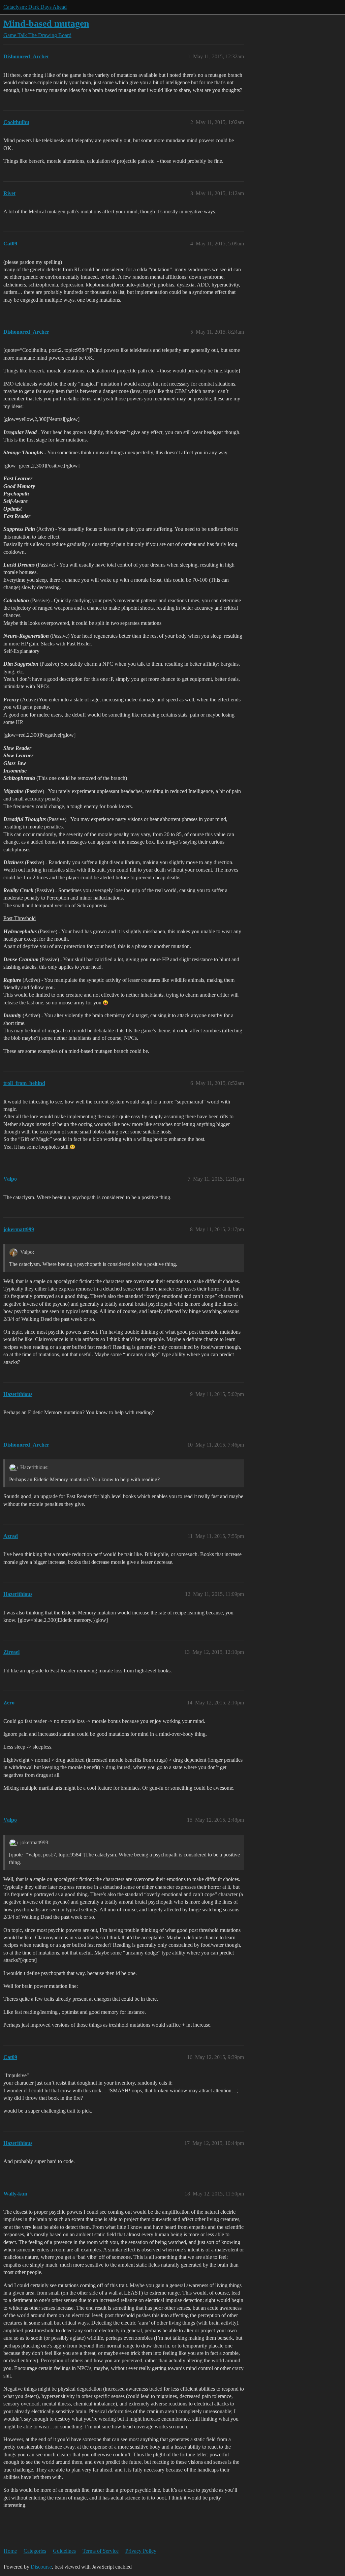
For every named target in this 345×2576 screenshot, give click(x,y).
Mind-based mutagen (46, 23)
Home (10, 2551)
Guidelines (64, 2551)
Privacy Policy (141, 2551)
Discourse (41, 2567)
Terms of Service (101, 2551)
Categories (35, 2551)
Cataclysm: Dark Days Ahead (35, 7)
